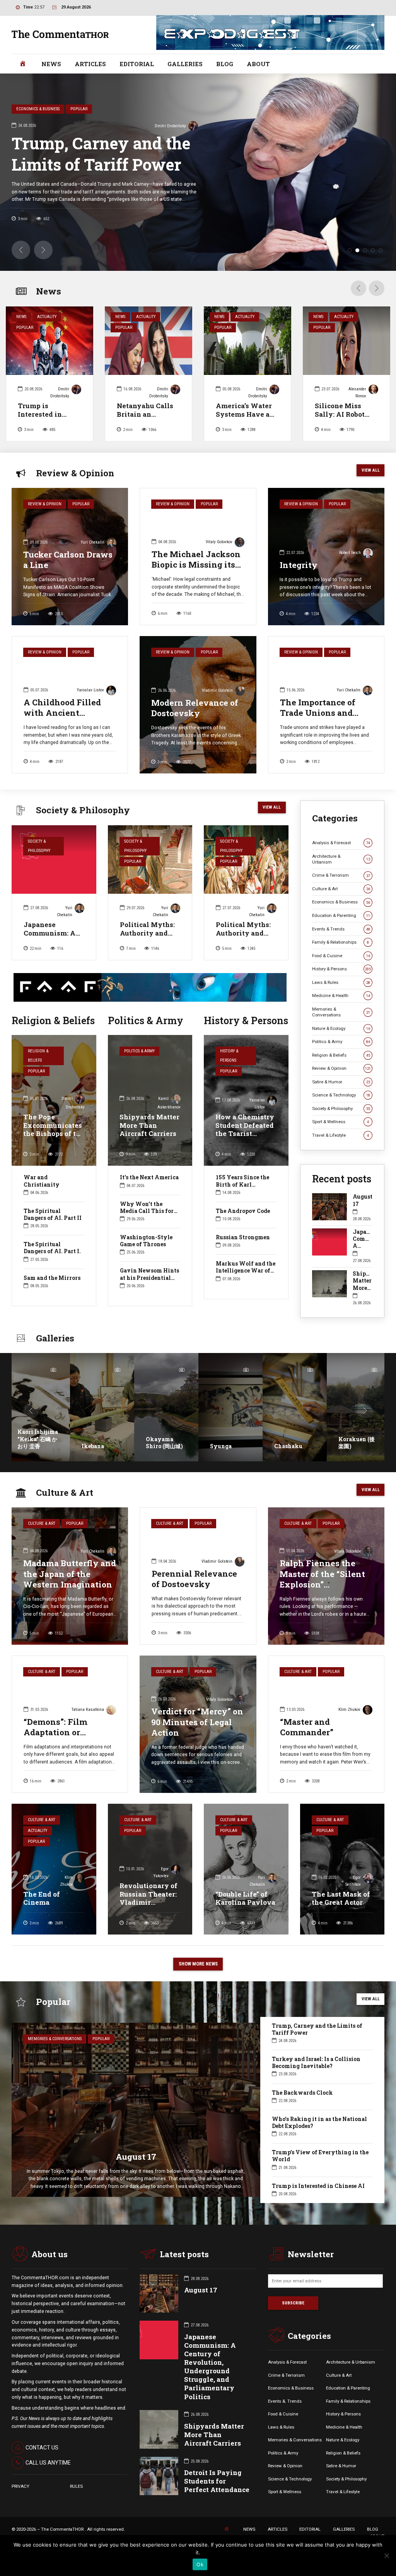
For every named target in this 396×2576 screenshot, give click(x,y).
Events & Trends (341, 948)
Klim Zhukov (349, 1728)
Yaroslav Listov (90, 709)
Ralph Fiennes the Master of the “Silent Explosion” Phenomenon (322, 1598)
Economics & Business (341, 921)
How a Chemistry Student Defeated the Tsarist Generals (245, 1148)
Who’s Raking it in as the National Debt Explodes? (319, 2141)
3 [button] (365, 269)
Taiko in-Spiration (288, 1461)
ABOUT (258, 64)
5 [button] (381, 269)
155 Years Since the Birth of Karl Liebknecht (242, 1203)
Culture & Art (341, 907)
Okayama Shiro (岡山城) (36, 1461)
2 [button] (357, 269)
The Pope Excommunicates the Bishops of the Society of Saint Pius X (54, 1152)
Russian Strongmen (243, 1256)
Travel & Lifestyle (341, 1154)
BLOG (225, 64)
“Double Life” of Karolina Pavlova (245, 1917)
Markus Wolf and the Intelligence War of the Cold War (246, 1289)
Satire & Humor (341, 1100)
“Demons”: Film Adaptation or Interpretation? (55, 1751)
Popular (25, 346)
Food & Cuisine (341, 974)
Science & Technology (341, 1114)
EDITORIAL (137, 64)
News (21, 335)
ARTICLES (90, 64)
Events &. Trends (285, 2420)
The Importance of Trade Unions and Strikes (318, 731)
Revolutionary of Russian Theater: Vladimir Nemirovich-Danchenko (148, 1921)
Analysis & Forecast (341, 861)
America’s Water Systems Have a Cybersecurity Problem (244, 437)
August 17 (363, 1219)
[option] (198, 181)
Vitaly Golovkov (219, 560)
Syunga (92, 1465)
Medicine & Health (341, 1014)
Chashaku (160, 1465)
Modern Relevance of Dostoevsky (195, 726)
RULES (76, 2505)
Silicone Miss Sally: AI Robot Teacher (340, 433)
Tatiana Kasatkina (88, 1728)
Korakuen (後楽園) (228, 1461)
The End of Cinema (42, 1917)
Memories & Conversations (341, 1031)
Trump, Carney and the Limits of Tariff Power (317, 2048)
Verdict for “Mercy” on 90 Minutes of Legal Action (197, 1741)
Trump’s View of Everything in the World (320, 2175)
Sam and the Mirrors (52, 1296)
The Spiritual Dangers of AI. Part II (53, 1233)
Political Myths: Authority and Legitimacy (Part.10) (243, 956)
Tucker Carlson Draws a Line (68, 578)
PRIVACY (20, 2505)
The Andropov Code (243, 1229)
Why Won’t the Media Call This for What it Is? (147, 1229)
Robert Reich (350, 572)
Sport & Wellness (341, 1141)
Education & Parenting (341, 934)
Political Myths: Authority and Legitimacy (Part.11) (147, 956)
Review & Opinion (45, 523)
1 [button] (350, 269)
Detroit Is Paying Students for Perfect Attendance (217, 2500)
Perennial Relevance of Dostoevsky (194, 1597)
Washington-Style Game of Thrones (146, 1259)
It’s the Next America (149, 1196)
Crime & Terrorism (341, 894)
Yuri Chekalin (93, 561)
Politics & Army (139, 1070)
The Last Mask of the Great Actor (341, 1917)
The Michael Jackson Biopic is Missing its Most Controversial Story (196, 588)
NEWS (51, 64)
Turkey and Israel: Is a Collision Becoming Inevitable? (284, 162)
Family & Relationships (341, 961)
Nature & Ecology (341, 1047)
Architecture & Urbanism (341, 878)
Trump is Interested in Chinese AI (40, 433)
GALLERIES (185, 64)
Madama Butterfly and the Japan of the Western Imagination (70, 1593)
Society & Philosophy (39, 865)
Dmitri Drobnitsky (60, 411)
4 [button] (373, 269)
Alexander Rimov (357, 411)
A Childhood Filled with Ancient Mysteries (62, 731)
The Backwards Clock (302, 2111)
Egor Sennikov (353, 1900)
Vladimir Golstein (217, 709)
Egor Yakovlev (161, 1891)
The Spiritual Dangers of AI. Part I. (52, 1267)
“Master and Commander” (307, 1746)
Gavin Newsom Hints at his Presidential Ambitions (149, 1296)
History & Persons (229, 1075)
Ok (200, 2564)
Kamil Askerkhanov (355, 123)
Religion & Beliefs (38, 1075)
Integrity (299, 583)
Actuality (47, 335)
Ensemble (351, 1465)
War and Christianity (42, 1200)
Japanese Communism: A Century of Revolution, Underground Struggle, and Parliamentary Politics (210, 2385)
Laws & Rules (341, 1001)
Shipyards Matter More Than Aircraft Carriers (149, 1144)
